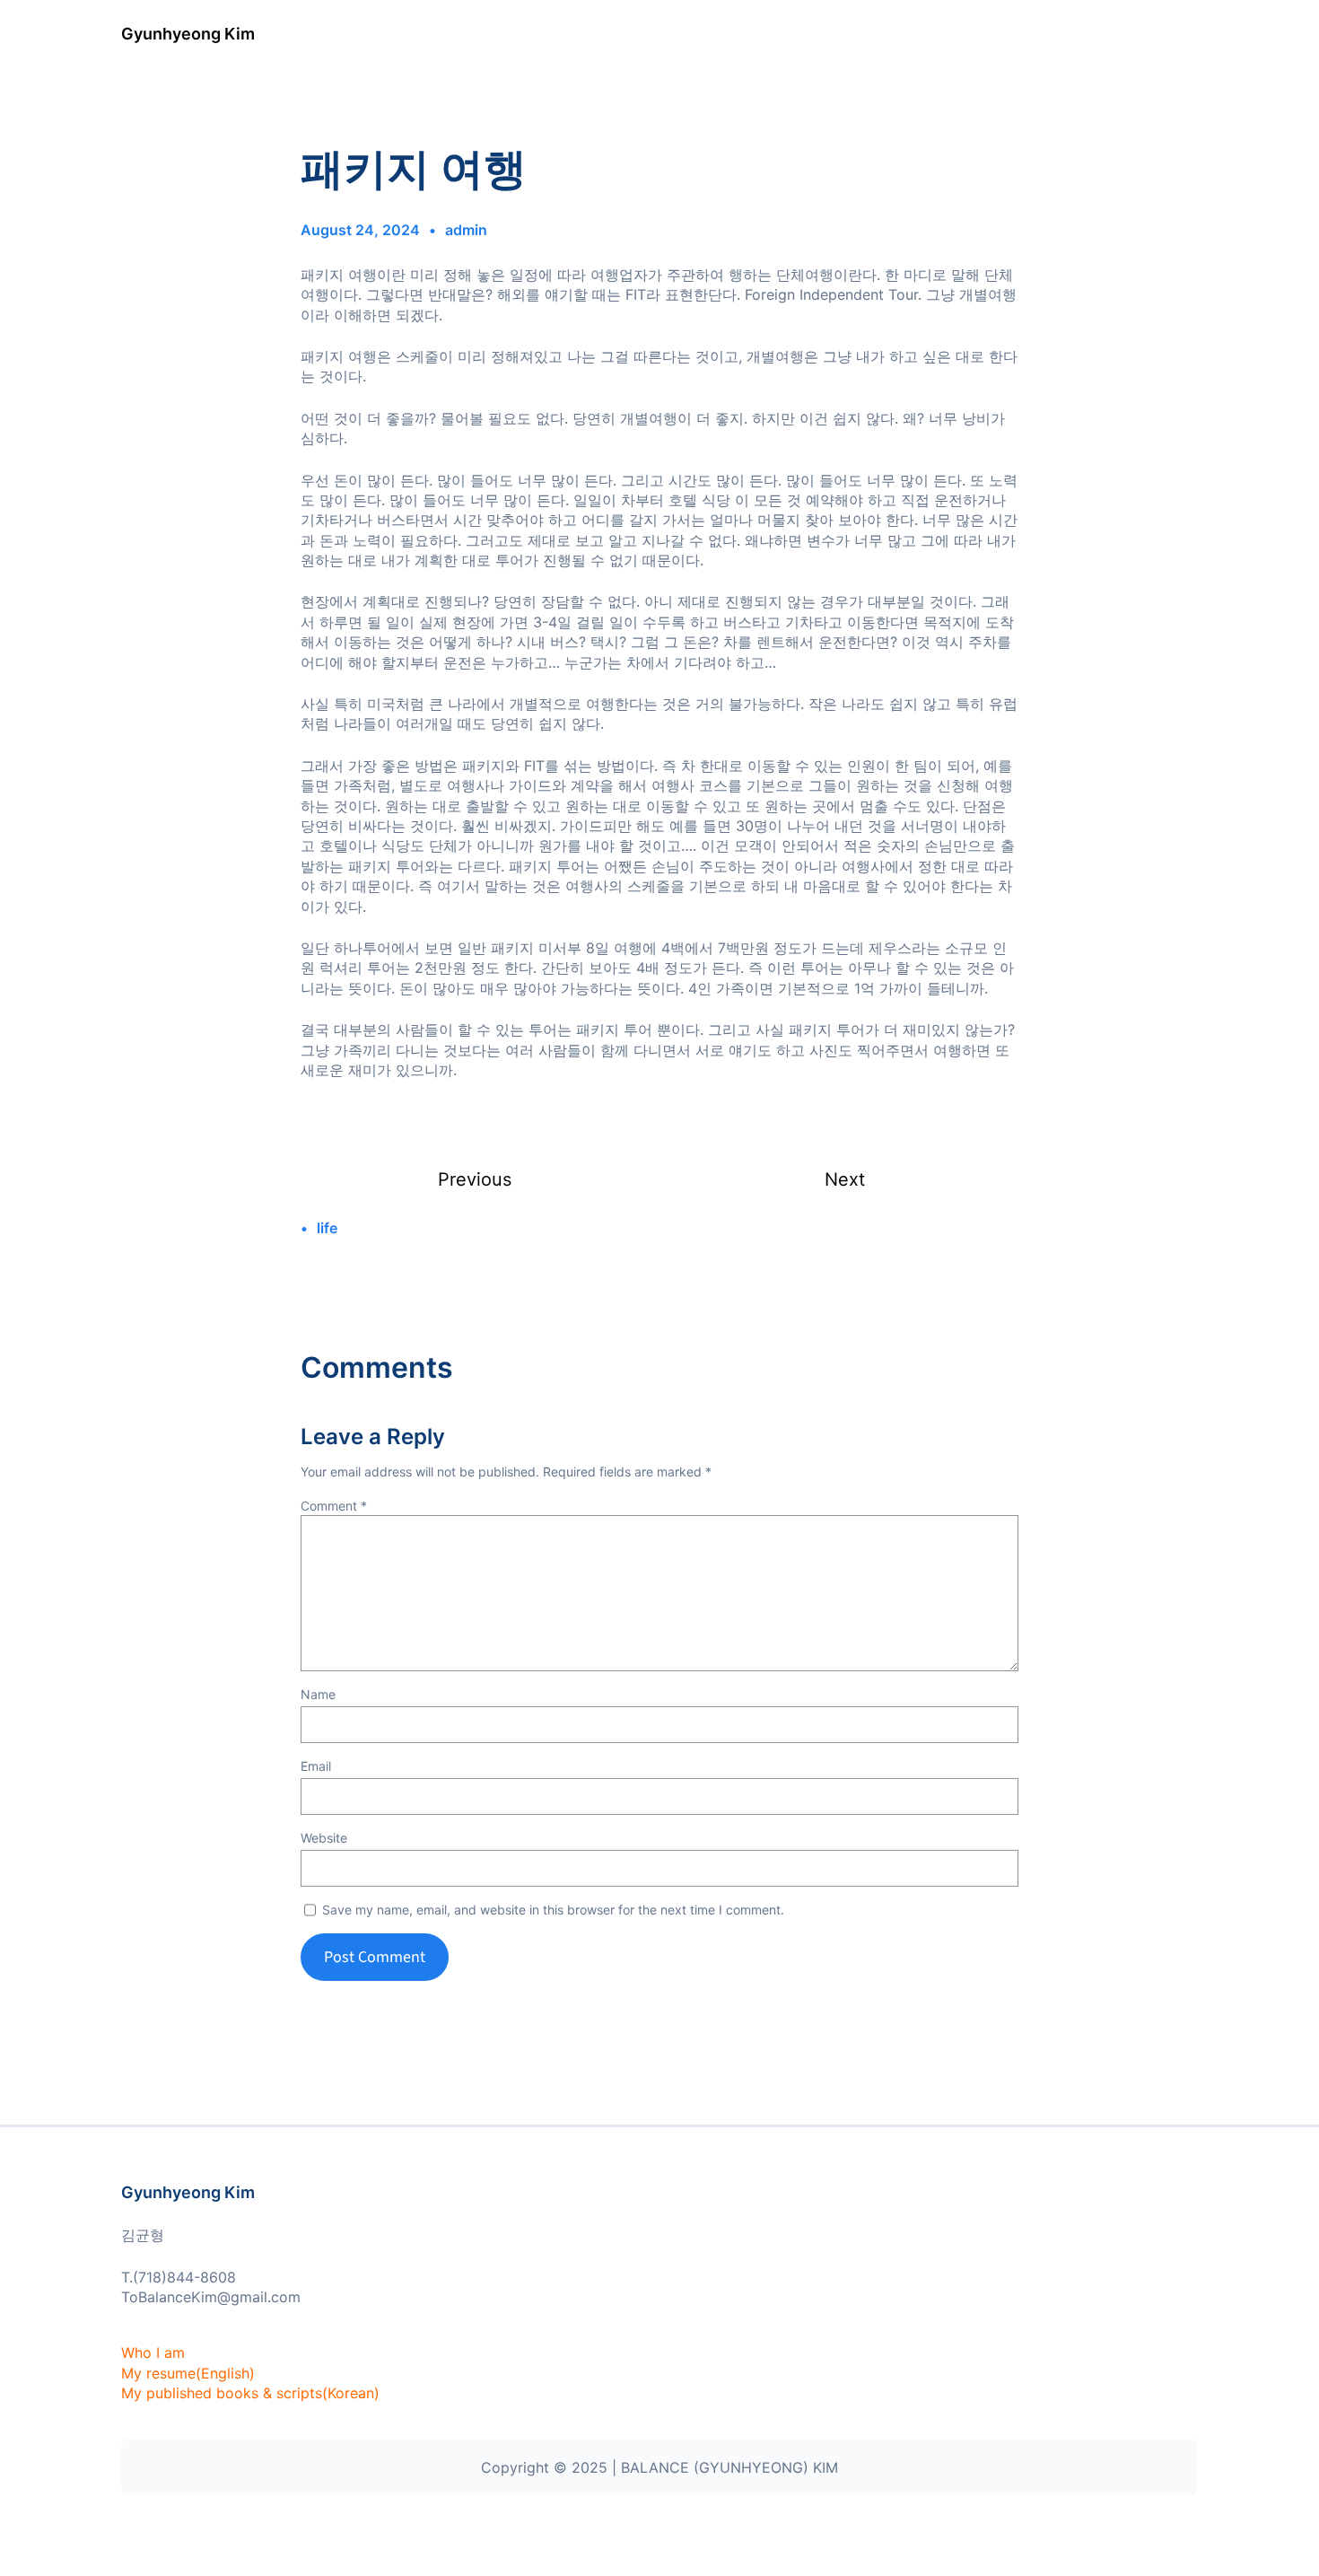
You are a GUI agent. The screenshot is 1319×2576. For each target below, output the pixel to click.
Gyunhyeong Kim (188, 34)
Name (318, 1694)
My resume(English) (188, 2373)
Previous (475, 1179)
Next (845, 1179)
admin (466, 230)
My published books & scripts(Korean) (250, 2393)
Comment (334, 1506)
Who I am (153, 2353)
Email (316, 1766)
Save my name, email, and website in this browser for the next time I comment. (553, 1910)
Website (324, 1838)
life (327, 1228)
